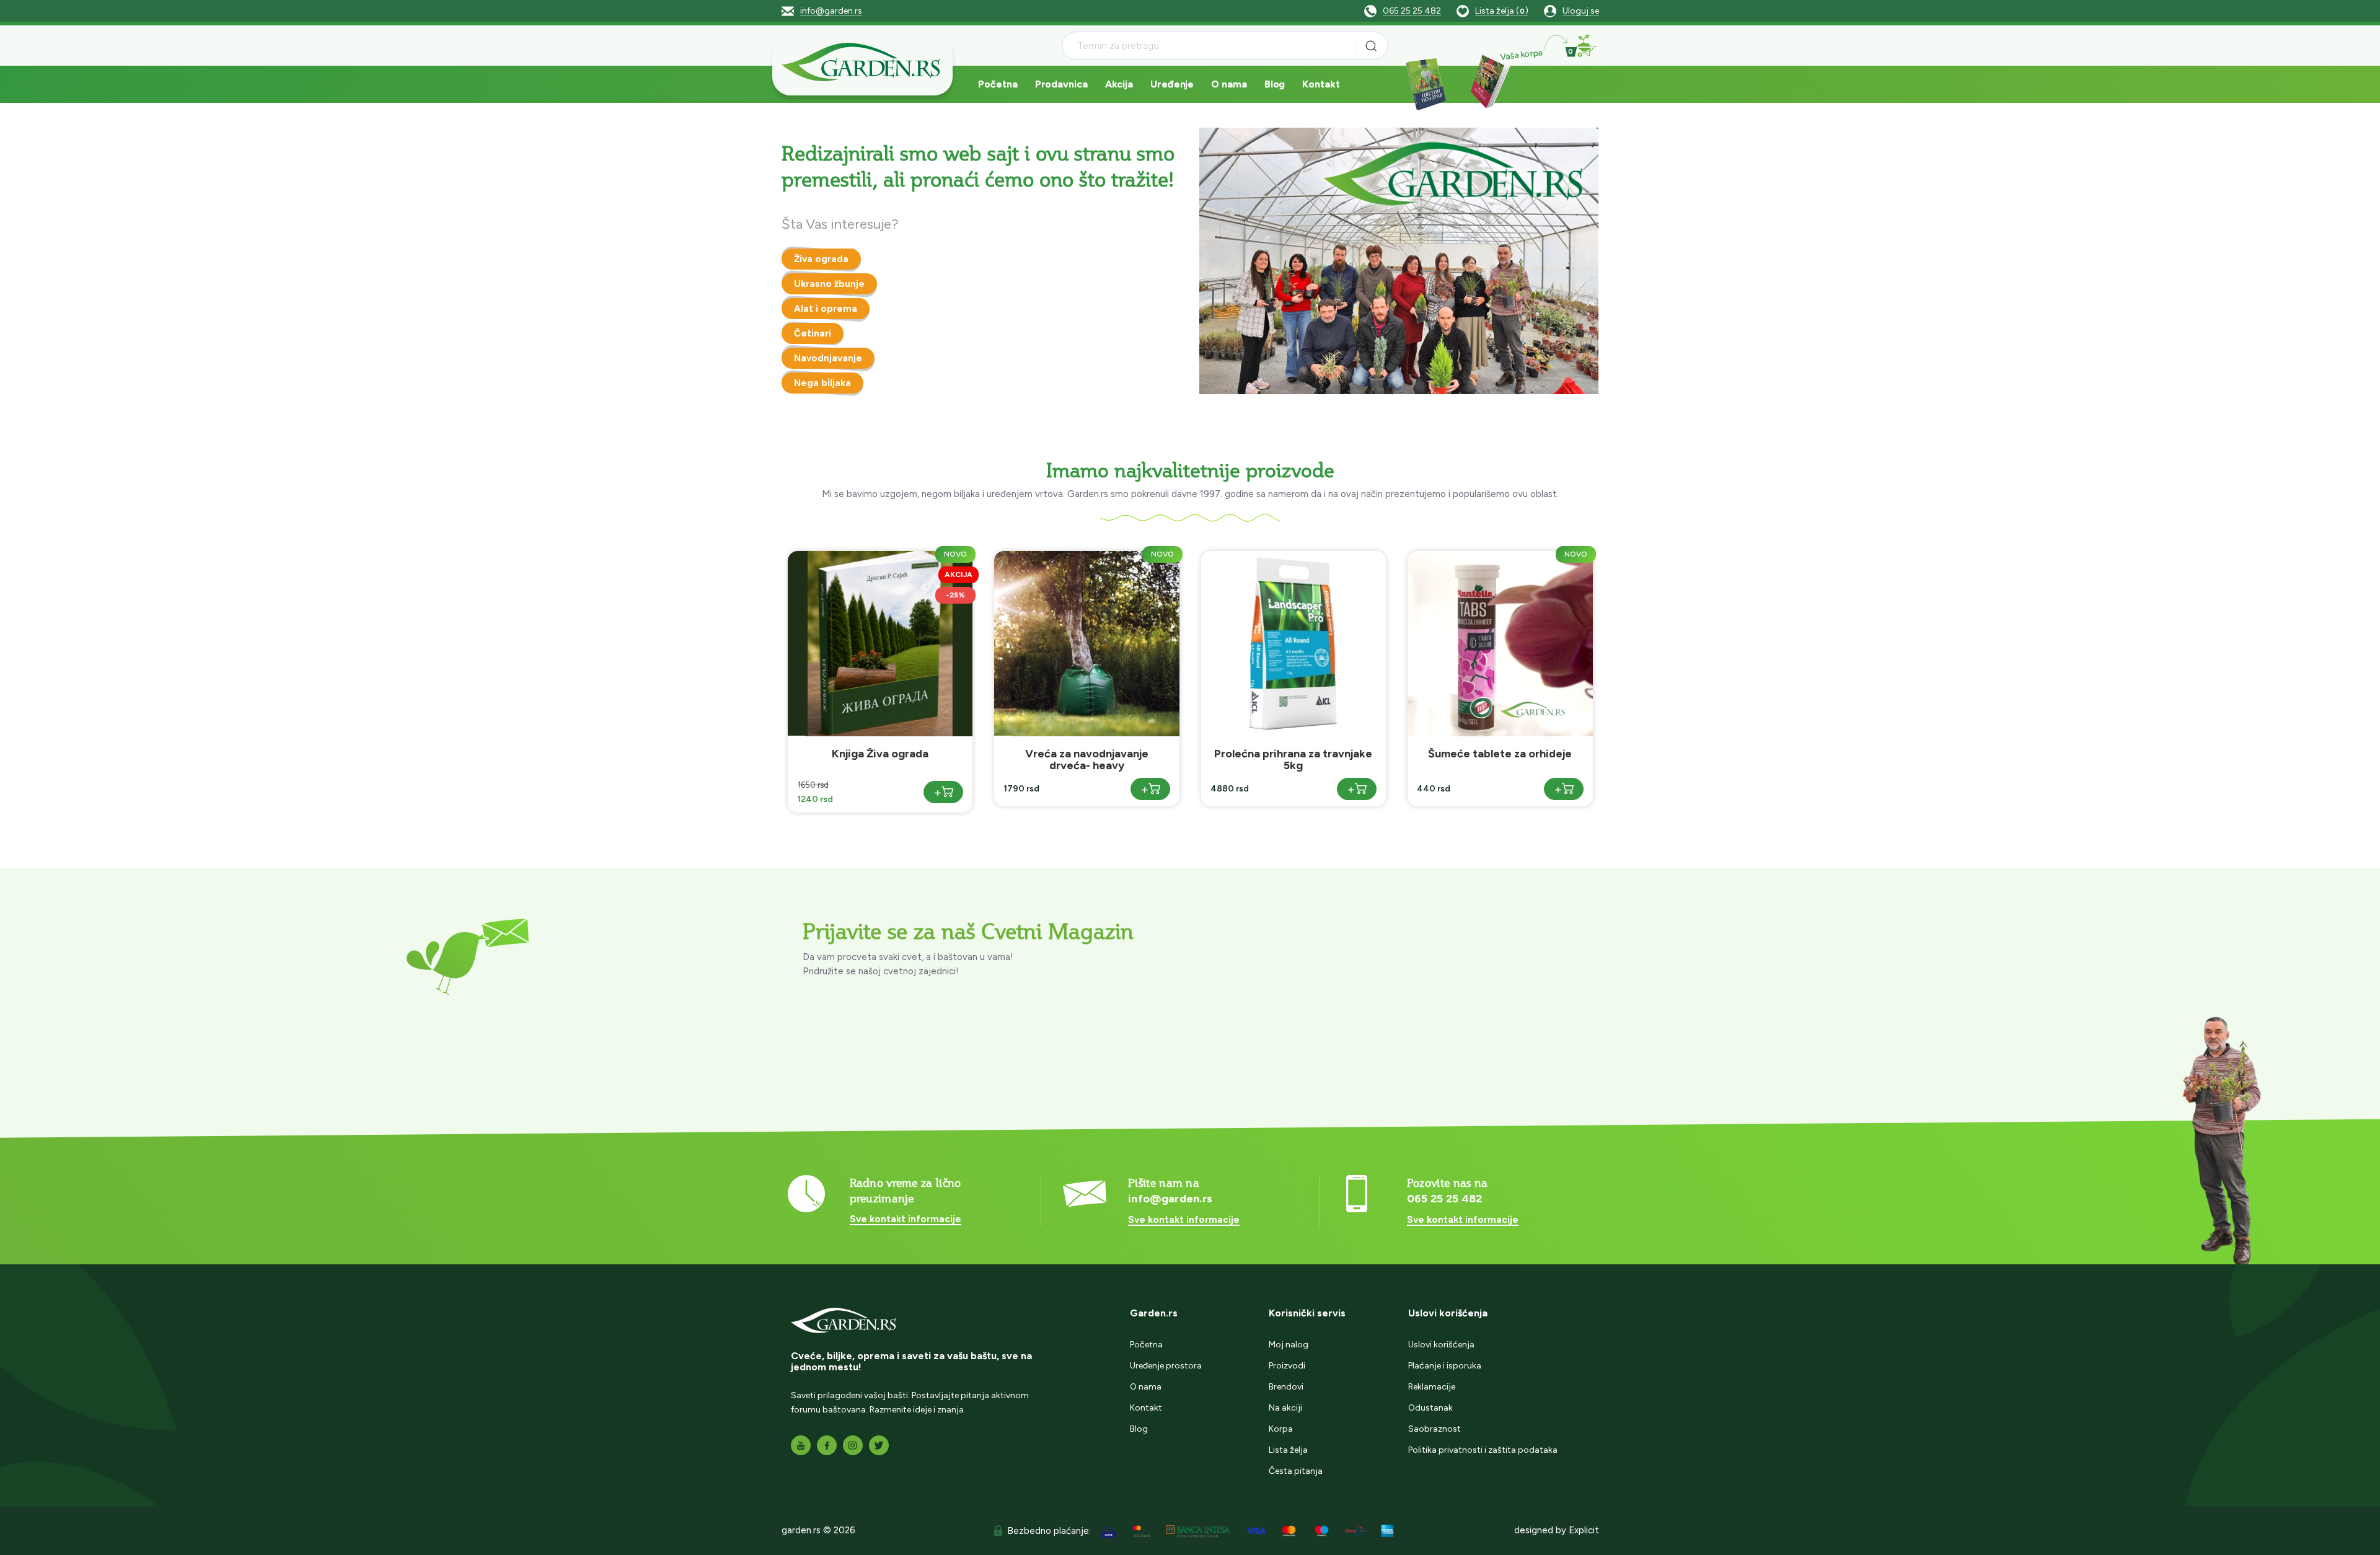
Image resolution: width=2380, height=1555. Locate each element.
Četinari (813, 333)
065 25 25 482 (1412, 11)
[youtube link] (801, 1445)
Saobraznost (1435, 1429)
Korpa (1281, 1429)
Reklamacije (1432, 1387)
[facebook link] (827, 1445)
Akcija (1119, 84)
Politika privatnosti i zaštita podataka (1483, 1450)
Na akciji (1285, 1408)
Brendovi (1286, 1387)
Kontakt (1321, 84)
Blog (1275, 84)
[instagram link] (853, 1445)
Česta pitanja (1296, 1471)
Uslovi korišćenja (1441, 1345)
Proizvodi (1287, 1366)
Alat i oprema (826, 309)
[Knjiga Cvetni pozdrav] (1426, 83)
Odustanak (1430, 1408)
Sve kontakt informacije (906, 1219)
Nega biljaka (822, 383)
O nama (1229, 84)
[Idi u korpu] (1586, 46)
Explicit (1584, 1530)
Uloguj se (1581, 11)
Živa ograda (821, 259)
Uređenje (1172, 84)
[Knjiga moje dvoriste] (1487, 83)
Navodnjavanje (828, 358)
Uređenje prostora (1166, 1366)
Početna (998, 84)
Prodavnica (1061, 84)
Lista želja (1288, 1450)
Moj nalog (1289, 1345)
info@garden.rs (831, 11)
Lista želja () (1502, 11)
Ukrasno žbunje (829, 284)
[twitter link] (879, 1445)
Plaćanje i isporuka (1445, 1366)
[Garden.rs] (862, 64)
